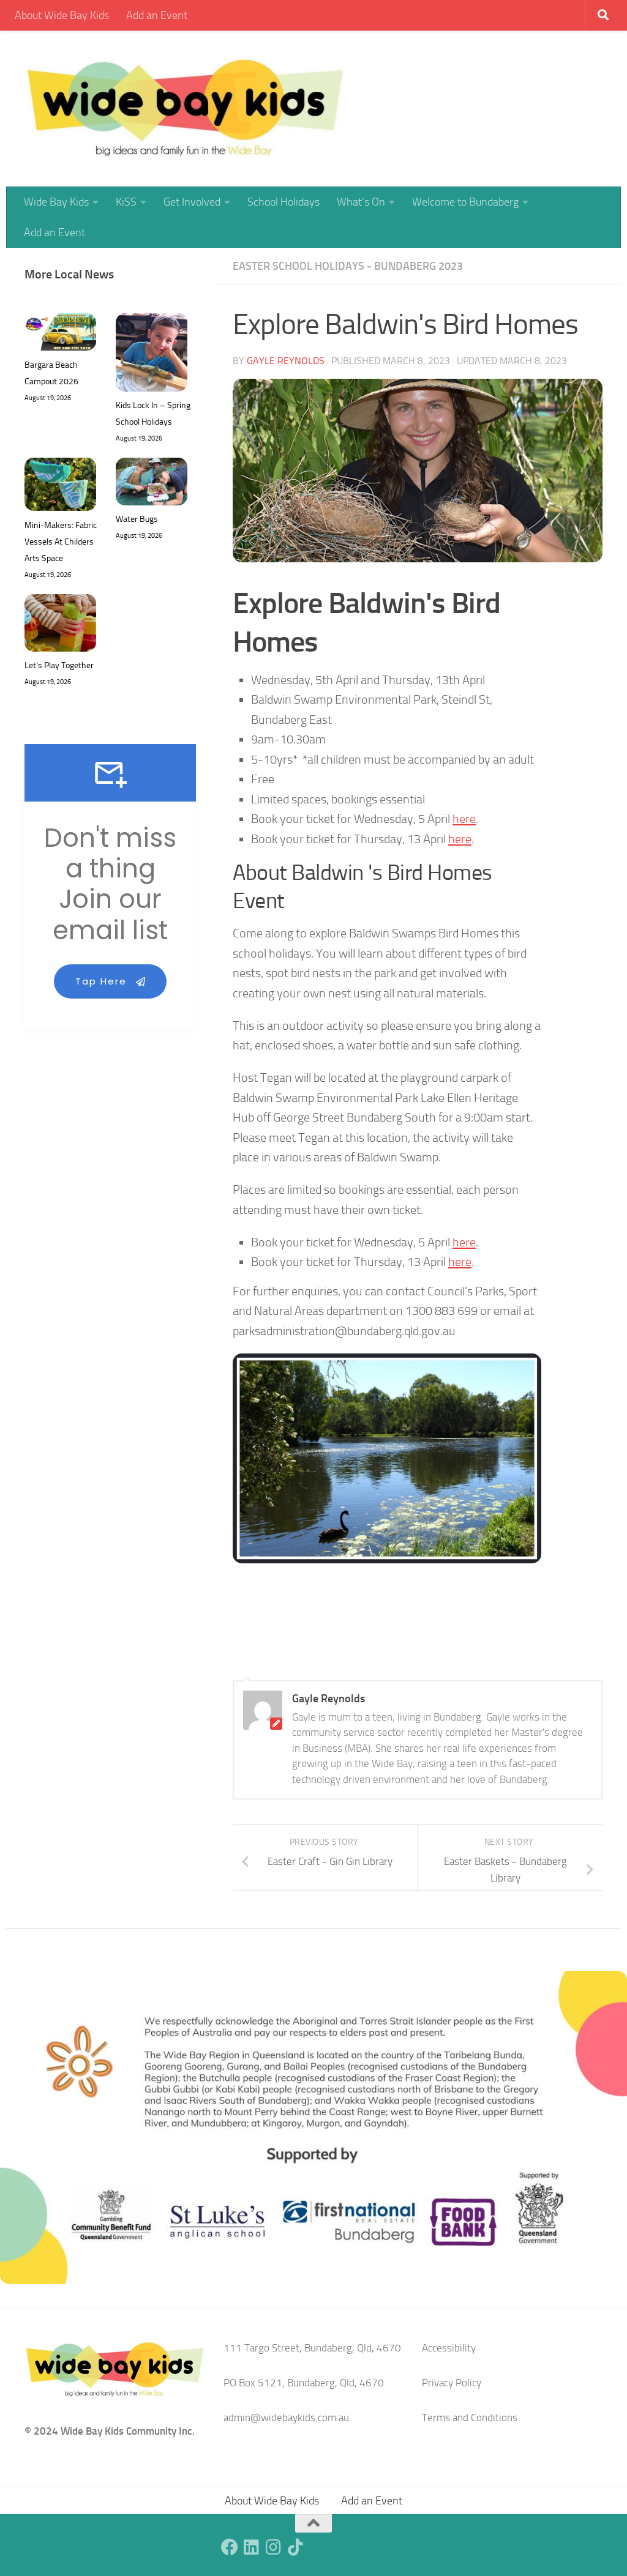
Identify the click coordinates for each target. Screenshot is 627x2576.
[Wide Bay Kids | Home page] (185, 109)
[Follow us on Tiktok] (296, 2547)
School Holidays (283, 202)
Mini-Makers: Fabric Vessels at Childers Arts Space (61, 542)
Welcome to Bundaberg (465, 202)
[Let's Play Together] (60, 626)
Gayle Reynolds (286, 361)
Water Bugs (137, 519)
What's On (361, 202)
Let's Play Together (59, 665)
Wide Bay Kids (56, 202)
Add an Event (157, 15)
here (464, 819)
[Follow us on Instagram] (274, 2547)
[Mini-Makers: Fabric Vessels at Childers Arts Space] (60, 487)
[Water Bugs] (152, 484)
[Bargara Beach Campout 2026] (60, 335)
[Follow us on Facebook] (230, 2547)
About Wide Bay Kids (62, 15)
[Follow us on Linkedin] (252, 2547)
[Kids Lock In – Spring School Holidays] (152, 355)
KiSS (126, 202)
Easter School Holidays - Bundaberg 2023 (348, 266)
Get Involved (192, 202)
